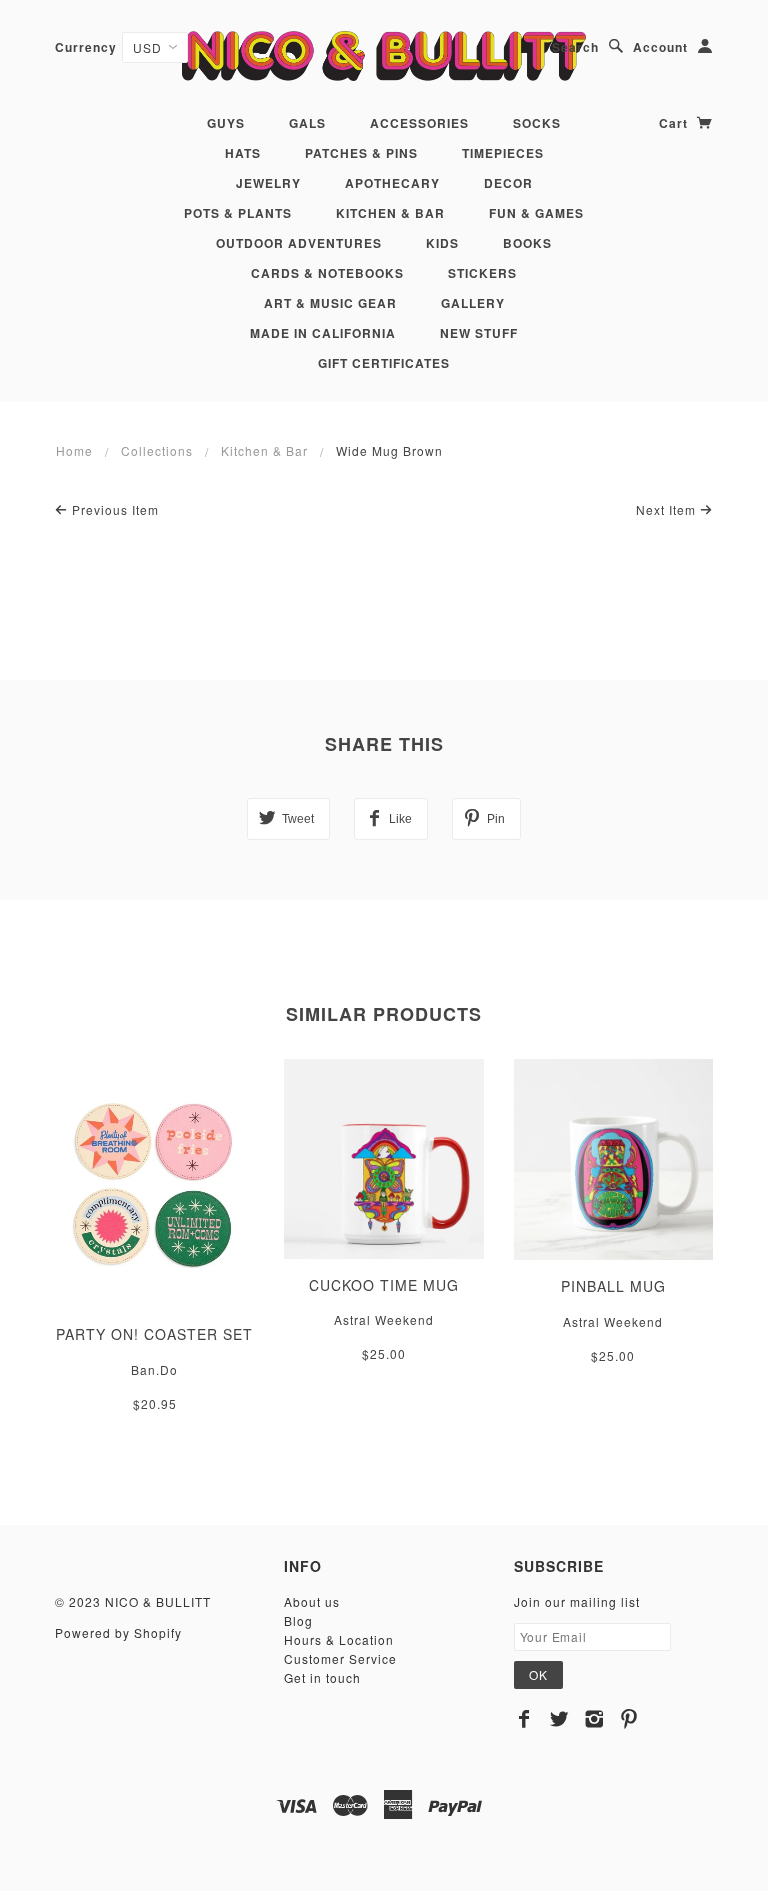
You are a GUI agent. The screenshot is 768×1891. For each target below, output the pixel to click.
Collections (157, 450)
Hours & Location (339, 1639)
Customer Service (340, 1658)
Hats (243, 153)
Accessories (419, 123)
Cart (675, 123)
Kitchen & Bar (390, 213)
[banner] (383, 55)
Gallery (473, 303)
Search (575, 47)
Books (527, 243)
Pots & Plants (238, 213)
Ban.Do (154, 1369)
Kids (442, 243)
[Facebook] (524, 1719)
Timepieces (503, 153)
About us (312, 1601)
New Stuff (479, 333)
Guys (226, 123)
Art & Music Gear (330, 303)
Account (660, 47)
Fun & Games (536, 213)
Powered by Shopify (118, 1632)
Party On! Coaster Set (154, 1334)
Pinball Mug (613, 1286)
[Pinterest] (629, 1719)
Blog (298, 1620)
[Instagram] (594, 1719)
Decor (508, 183)
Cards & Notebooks (327, 273)
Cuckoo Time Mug (384, 1285)
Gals (307, 123)
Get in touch (322, 1677)
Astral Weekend (384, 1319)
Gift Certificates (384, 363)
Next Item (668, 509)
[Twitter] (559, 1719)
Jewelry (268, 183)
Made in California (323, 333)
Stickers (482, 273)
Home (74, 450)
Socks (537, 123)
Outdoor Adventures (299, 243)
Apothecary (392, 183)
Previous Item (113, 509)
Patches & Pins (361, 153)
